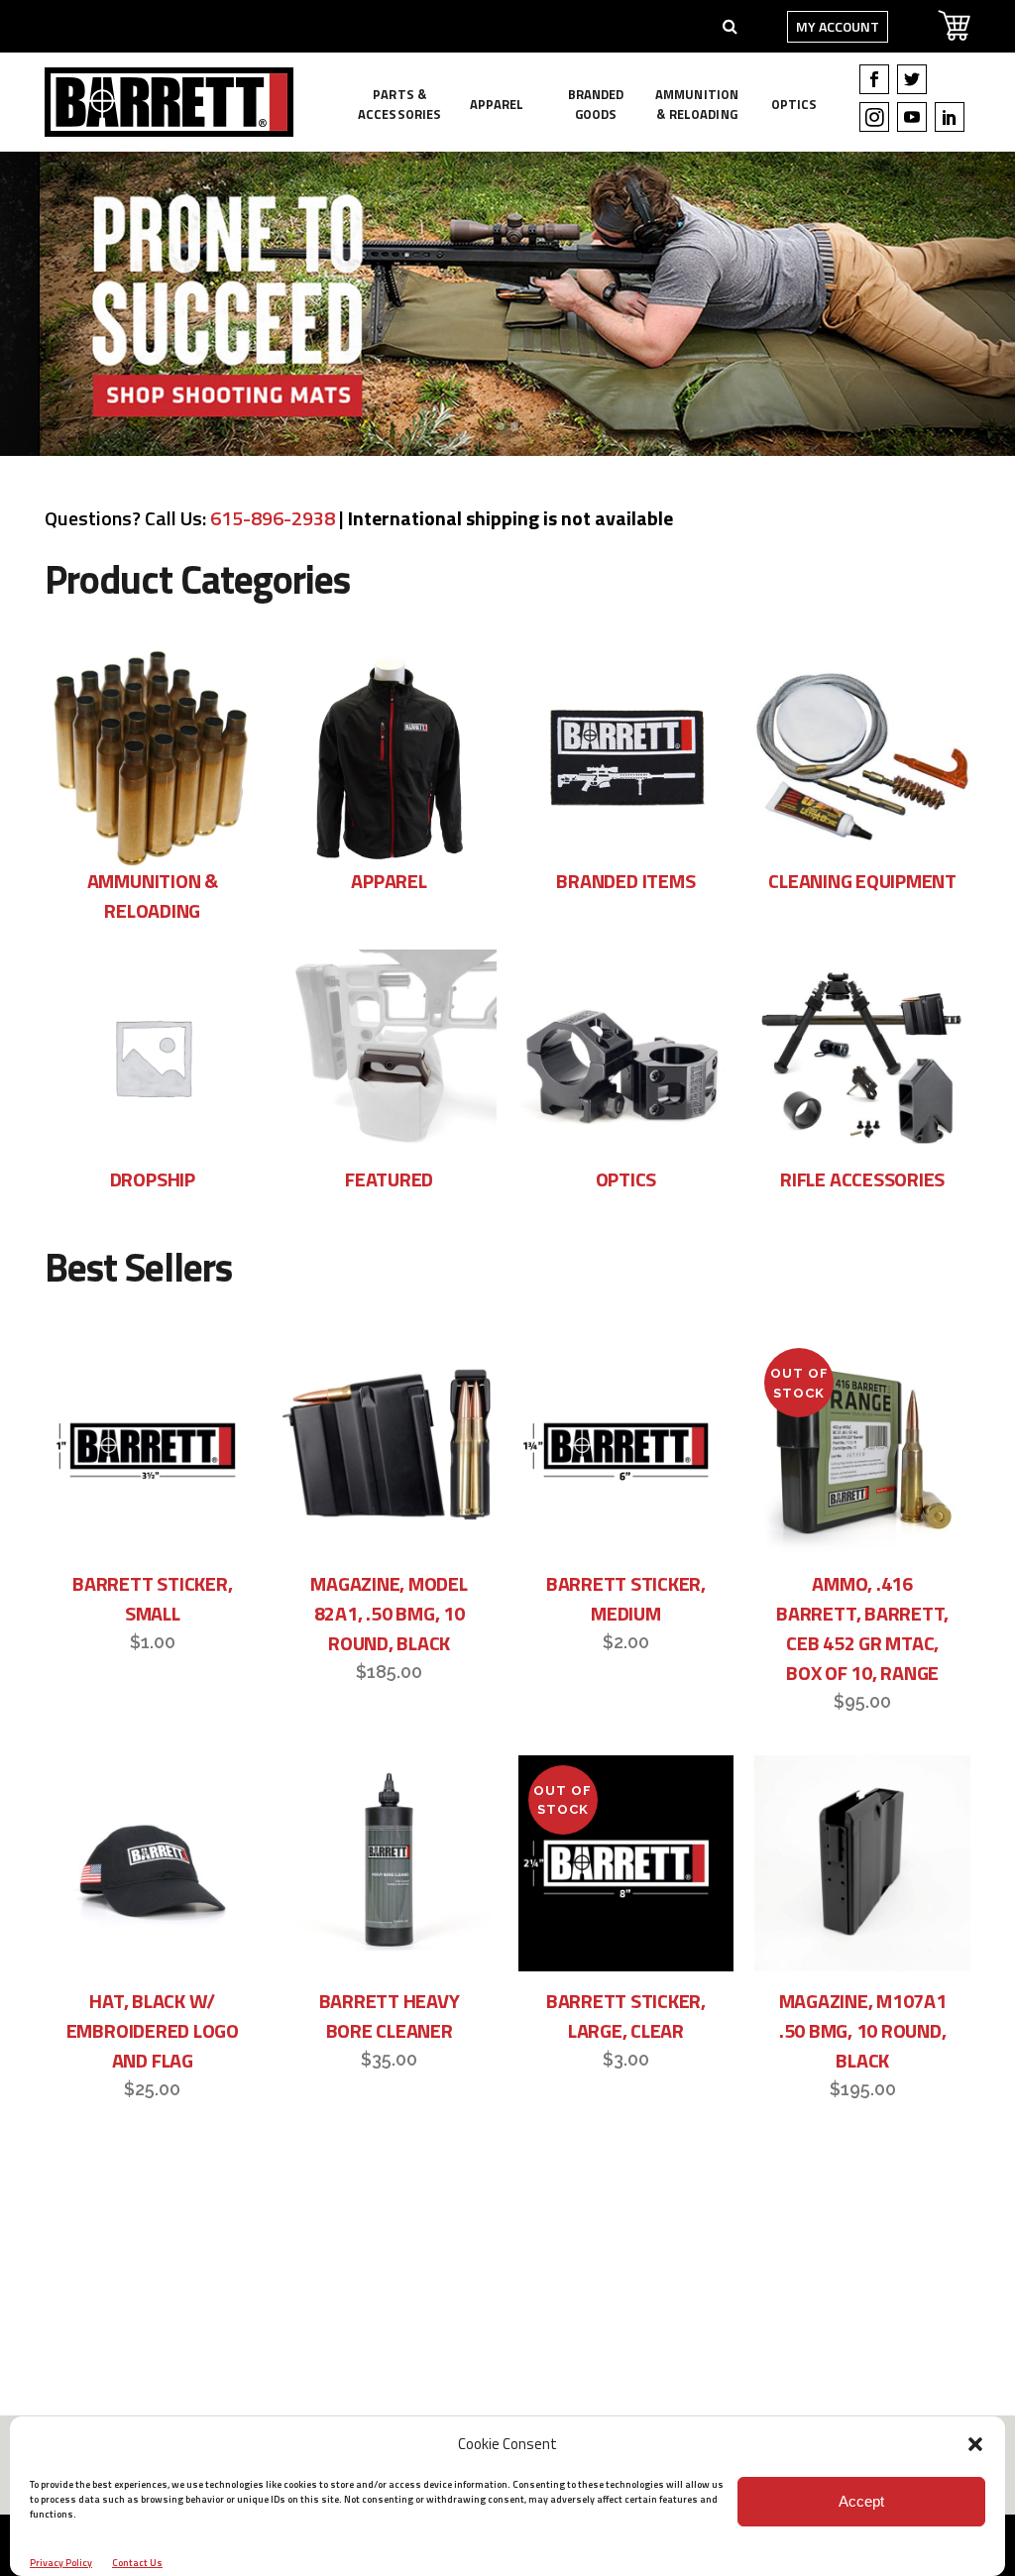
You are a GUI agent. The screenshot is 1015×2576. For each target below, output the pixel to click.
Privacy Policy (61, 2563)
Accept (861, 2501)
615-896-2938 (273, 518)
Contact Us (137, 2563)
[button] (975, 2444)
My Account (838, 26)
